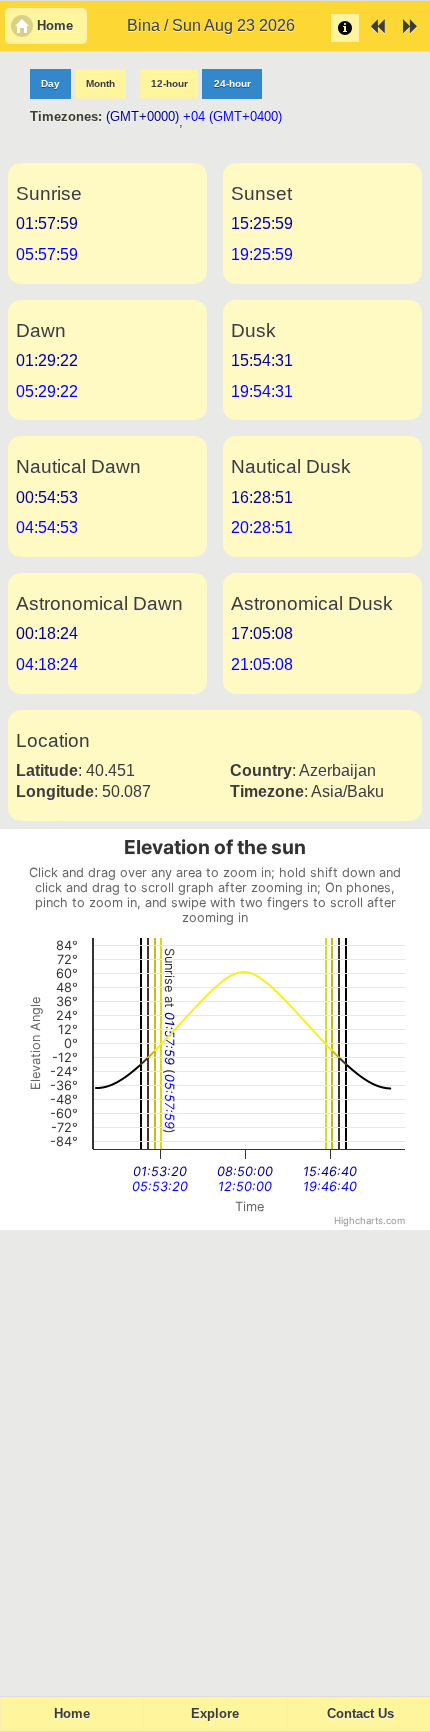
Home (72, 1714)
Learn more (345, 28)
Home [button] (55, 26)
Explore (215, 1714)
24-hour (232, 83)
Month (100, 83)
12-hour (169, 83)
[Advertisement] (215, 1454)
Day (50, 83)
